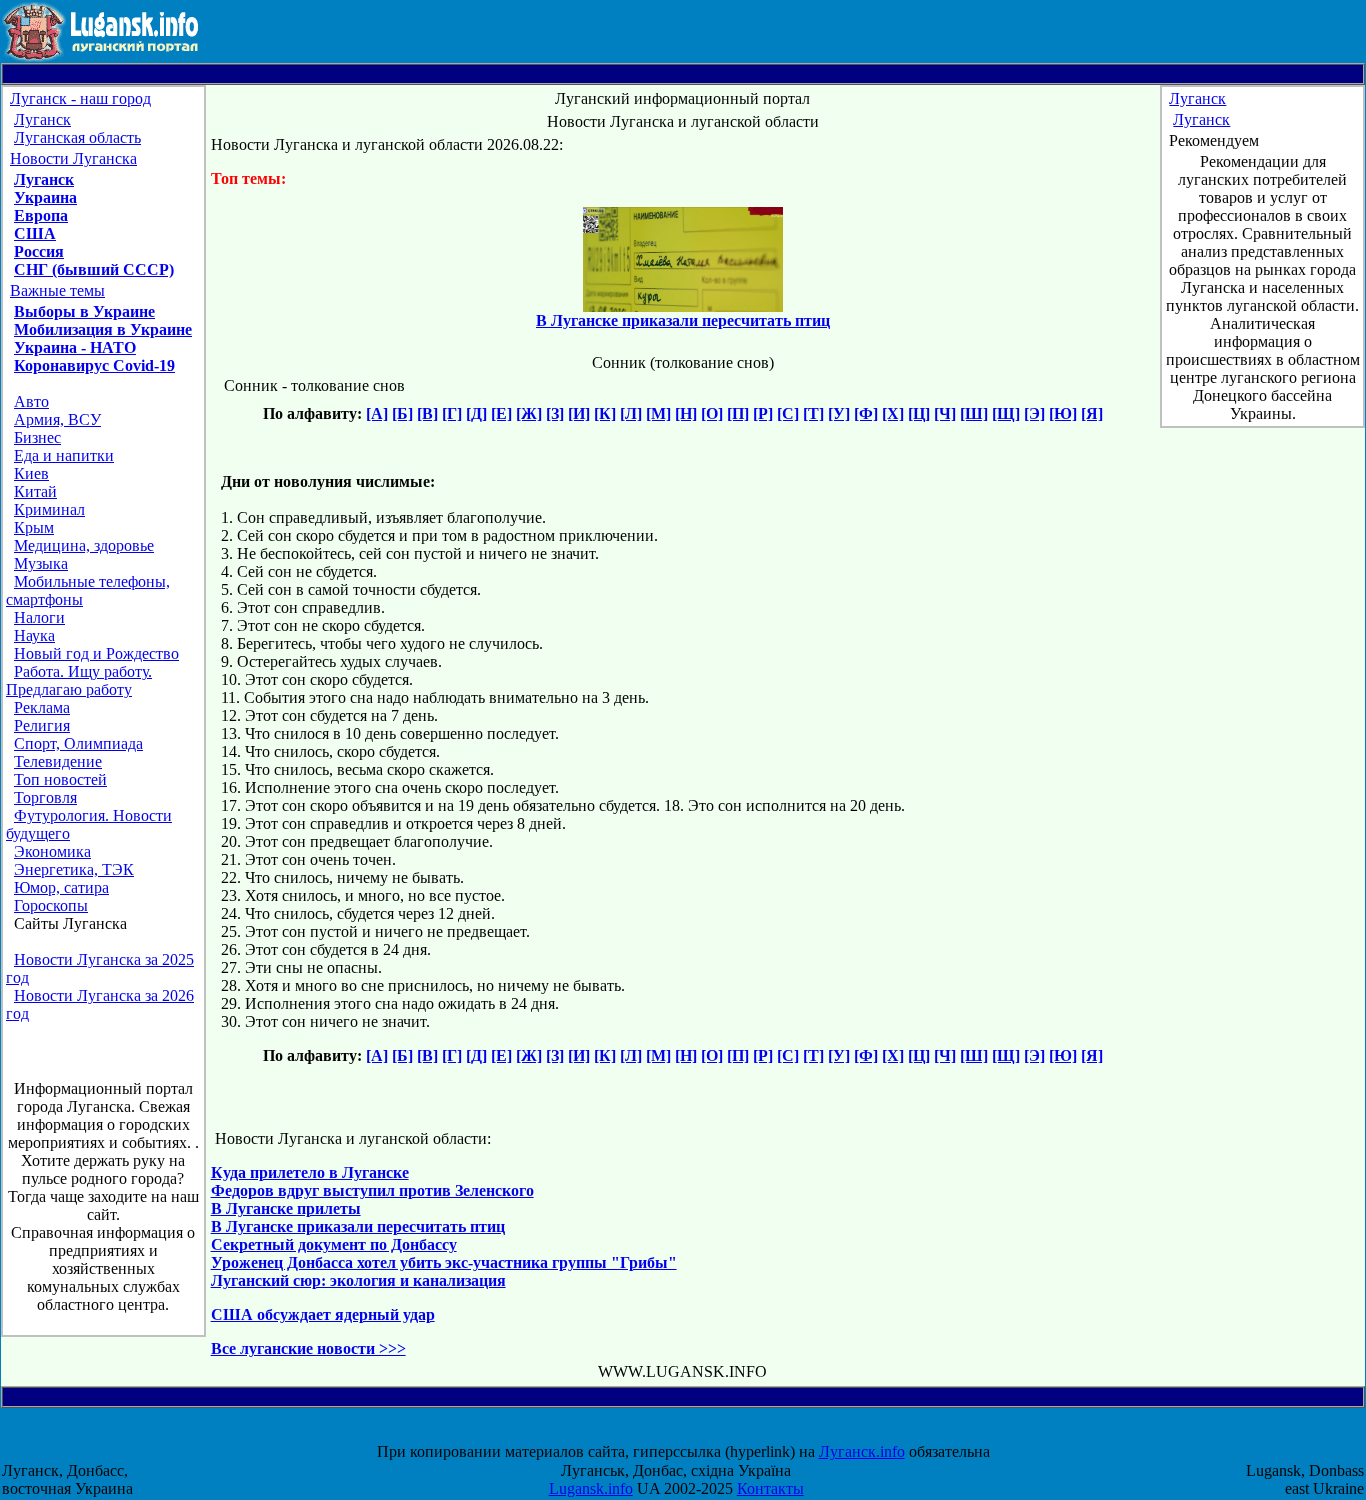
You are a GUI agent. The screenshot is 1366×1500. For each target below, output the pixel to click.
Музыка (41, 563)
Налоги (39, 617)
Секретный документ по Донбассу (334, 1244)
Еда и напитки (64, 455)
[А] (377, 413)
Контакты (770, 1488)
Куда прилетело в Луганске (310, 1172)
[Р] (763, 413)
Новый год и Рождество (96, 653)
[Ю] (1063, 413)
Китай (35, 491)
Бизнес (37, 437)
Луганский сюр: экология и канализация (358, 1280)
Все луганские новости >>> (308, 1348)
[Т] (813, 413)
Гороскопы (51, 905)
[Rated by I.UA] (701, 1433)
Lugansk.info (591, 1488)
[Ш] (974, 413)
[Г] (452, 413)
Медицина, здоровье (84, 545)
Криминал (49, 509)
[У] (839, 413)
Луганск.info (862, 1451)
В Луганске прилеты (286, 1208)
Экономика (52, 851)
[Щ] (1006, 413)
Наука (34, 635)
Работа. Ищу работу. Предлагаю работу (79, 680)
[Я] (1092, 413)
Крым (34, 527)
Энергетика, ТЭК (74, 869)
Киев (31, 473)
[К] (605, 413)
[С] (788, 413)
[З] (555, 413)
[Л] (631, 413)
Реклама (42, 707)
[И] (579, 413)
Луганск (42, 119)
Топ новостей (60, 779)
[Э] (1034, 413)
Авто (31, 401)
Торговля (45, 797)
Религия (42, 725)
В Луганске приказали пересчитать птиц (358, 1226)
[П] (738, 413)
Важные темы (57, 290)
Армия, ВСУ (57, 419)
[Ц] (919, 413)
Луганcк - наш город (80, 98)
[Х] (893, 413)
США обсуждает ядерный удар (323, 1314)
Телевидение (58, 761)
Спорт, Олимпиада (78, 743)
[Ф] (866, 413)
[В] (427, 413)
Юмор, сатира (61, 887)
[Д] (476, 413)
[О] (712, 413)
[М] (658, 413)
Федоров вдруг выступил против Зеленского (372, 1190)
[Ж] (529, 413)
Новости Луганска (73, 158)
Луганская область (77, 137)
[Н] (686, 413)
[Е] (501, 413)
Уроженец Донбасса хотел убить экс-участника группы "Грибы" (444, 1262)
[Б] (402, 413)
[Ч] (945, 413)
